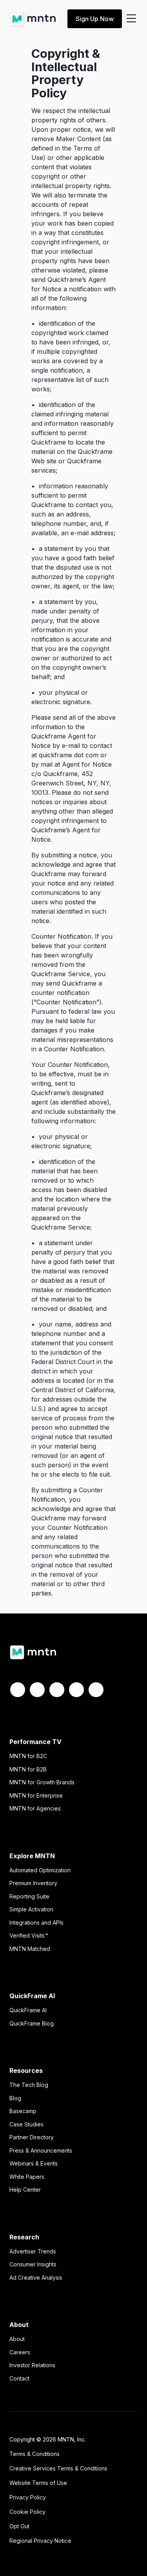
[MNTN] (33, 16)
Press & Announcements (41, 2150)
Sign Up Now (95, 19)
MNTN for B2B (28, 1769)
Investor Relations (32, 2365)
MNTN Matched (30, 1949)
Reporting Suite (29, 1896)
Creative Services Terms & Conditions (58, 2468)
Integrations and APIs (36, 1923)
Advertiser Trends (33, 2251)
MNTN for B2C (28, 1756)
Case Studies (26, 2124)
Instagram (76, 1690)
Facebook (18, 1690)
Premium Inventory (33, 1883)
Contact (19, 2378)
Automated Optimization (40, 1870)
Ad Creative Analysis (36, 2278)
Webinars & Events (34, 2163)
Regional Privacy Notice (40, 2541)
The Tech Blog (29, 2085)
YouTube (96, 1690)
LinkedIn (57, 1690)
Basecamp (23, 2111)
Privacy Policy (28, 2497)
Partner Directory (32, 2137)
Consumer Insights (33, 2264)
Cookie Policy (27, 2512)
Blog (15, 2098)
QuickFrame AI (28, 2010)
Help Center (25, 2190)
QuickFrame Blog (32, 2023)
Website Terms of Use (38, 2483)
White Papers (27, 2177)
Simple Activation (31, 1909)
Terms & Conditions (34, 2454)
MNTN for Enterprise (36, 1795)
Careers (20, 2352)
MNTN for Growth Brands (42, 1782)
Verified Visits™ (29, 1935)
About (17, 2339)
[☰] (131, 19)
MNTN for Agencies (35, 1808)
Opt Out (19, 2526)
